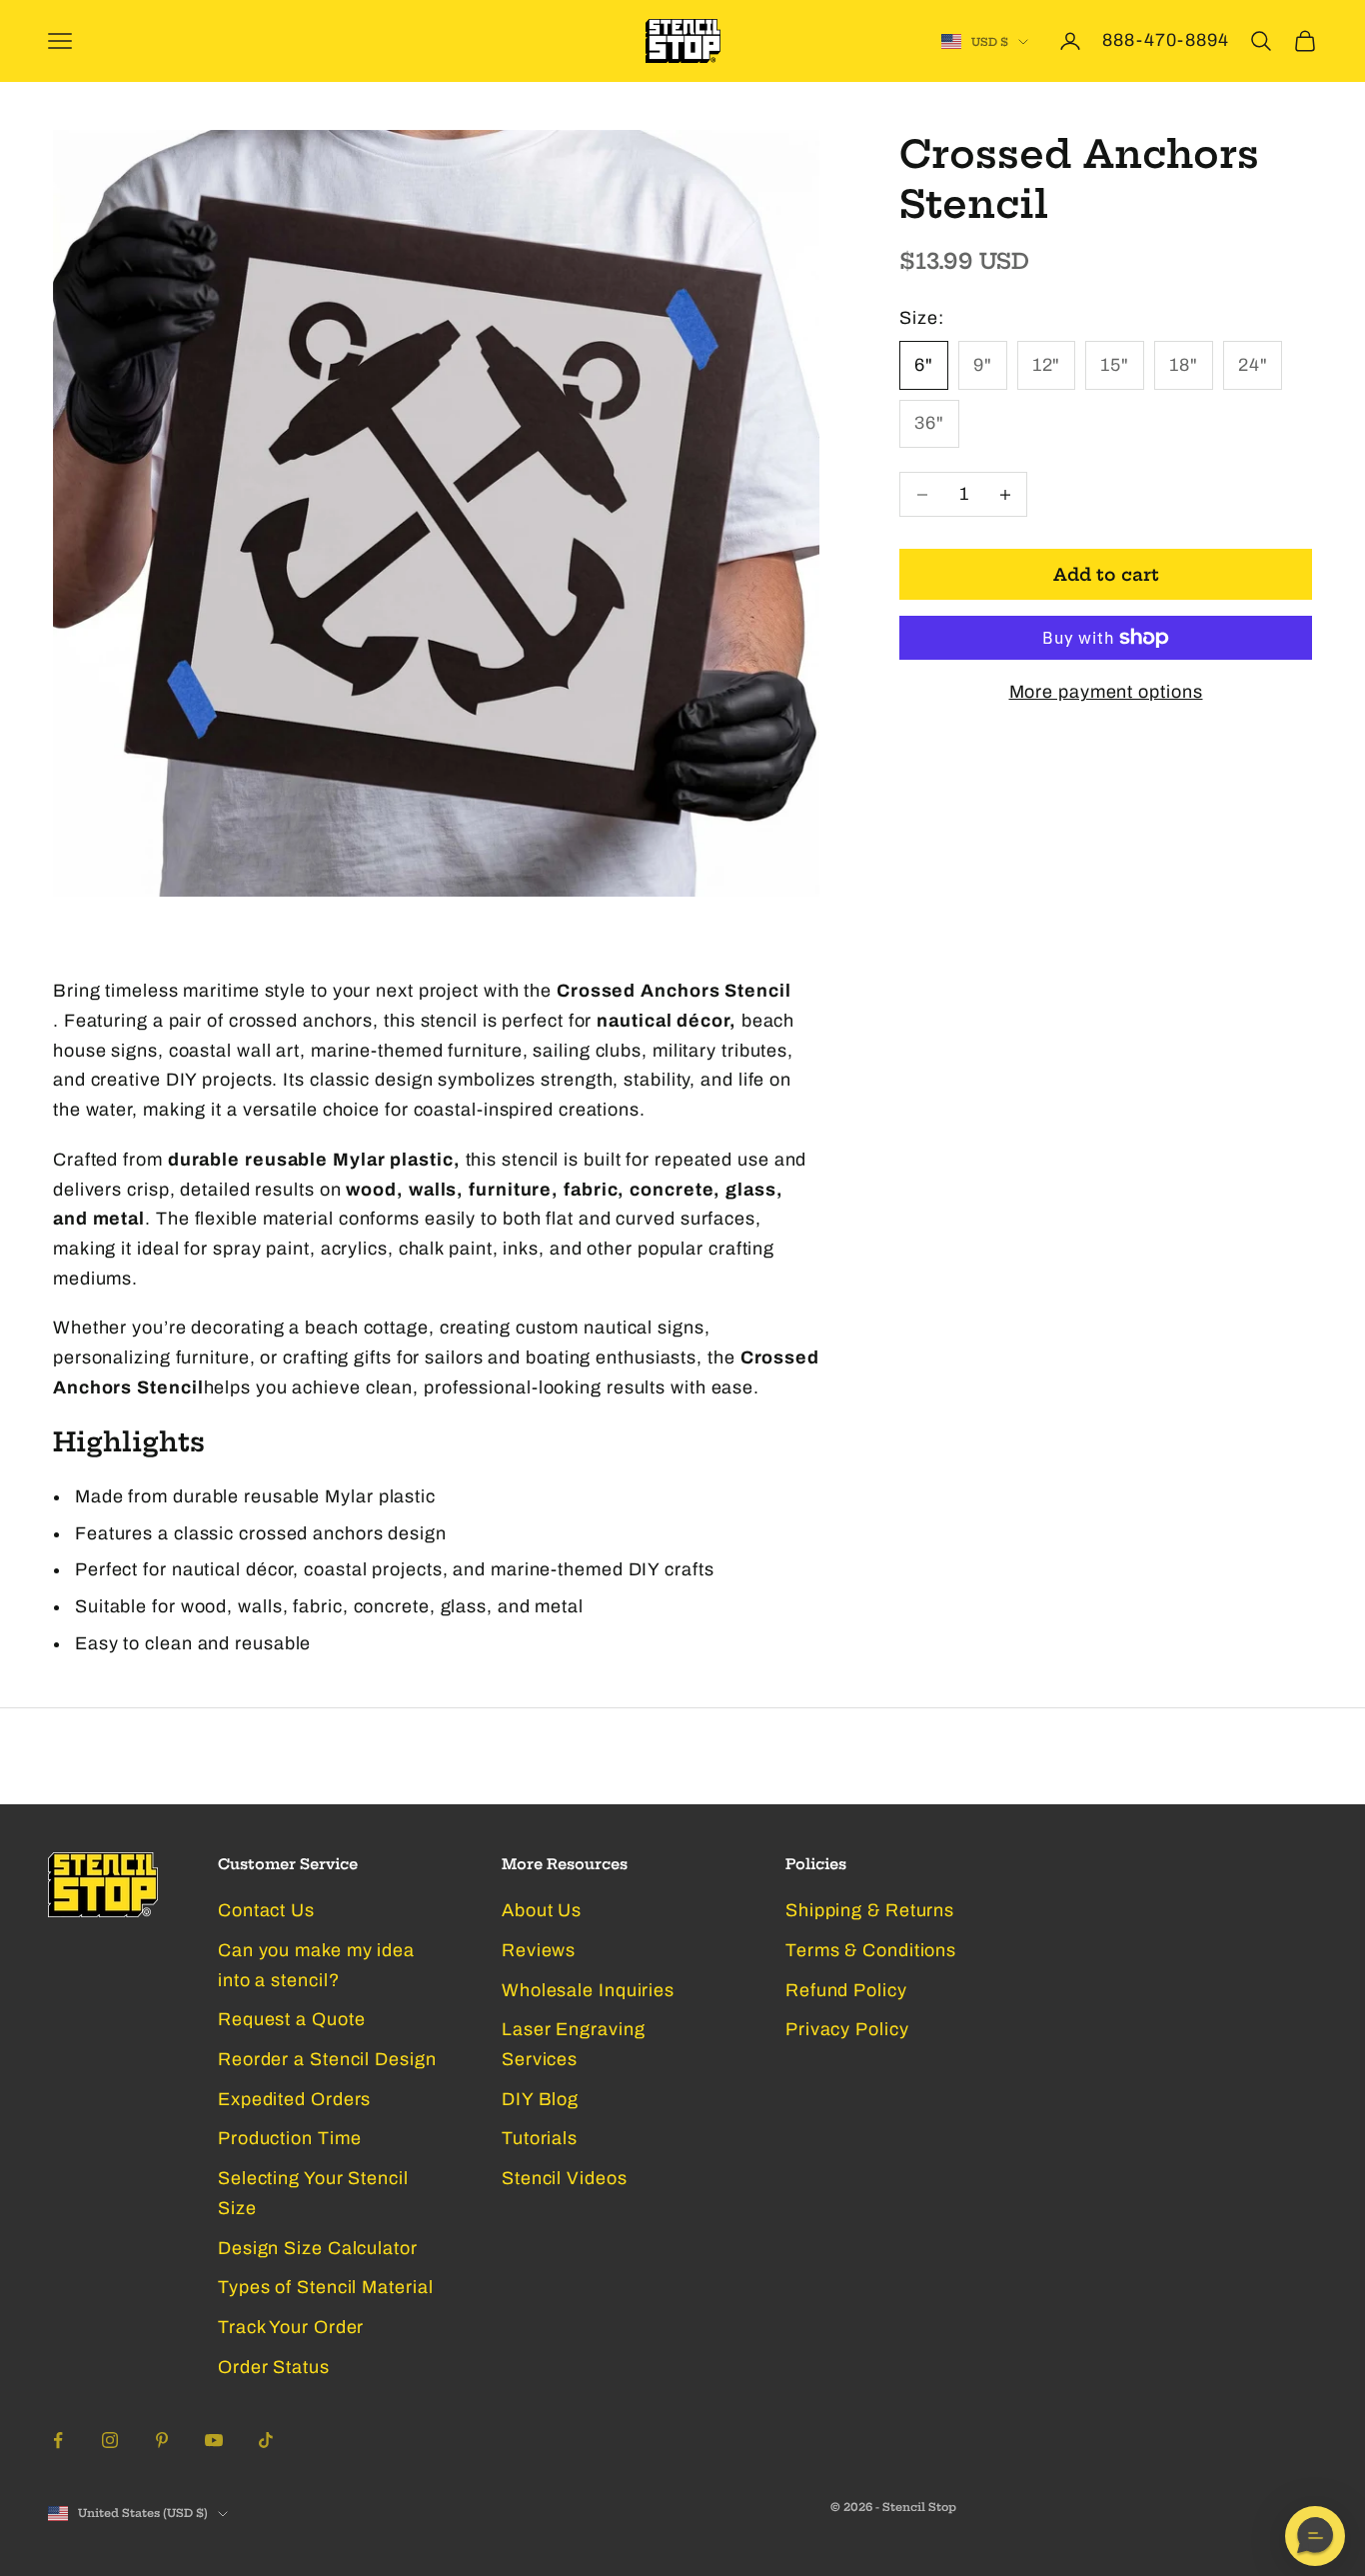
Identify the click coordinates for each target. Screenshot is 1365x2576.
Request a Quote (292, 2019)
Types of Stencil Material (326, 2287)
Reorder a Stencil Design (327, 2059)
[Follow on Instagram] (110, 2440)
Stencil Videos (565, 2178)
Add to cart (1106, 574)
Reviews (539, 1950)
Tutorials (540, 2138)
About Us (542, 1910)
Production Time (290, 2138)
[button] (1315, 2536)
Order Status (274, 2367)
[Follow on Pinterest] (162, 2440)
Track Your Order (291, 2327)
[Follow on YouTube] (214, 2440)
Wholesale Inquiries (588, 1990)
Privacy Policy (847, 2029)
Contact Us (266, 1910)
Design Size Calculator (318, 2248)
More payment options (1106, 692)
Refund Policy (846, 1990)
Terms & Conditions (871, 1950)
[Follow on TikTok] (266, 2440)
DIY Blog (540, 2099)
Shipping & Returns (870, 1910)
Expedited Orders (294, 2099)
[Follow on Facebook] (58, 2440)
